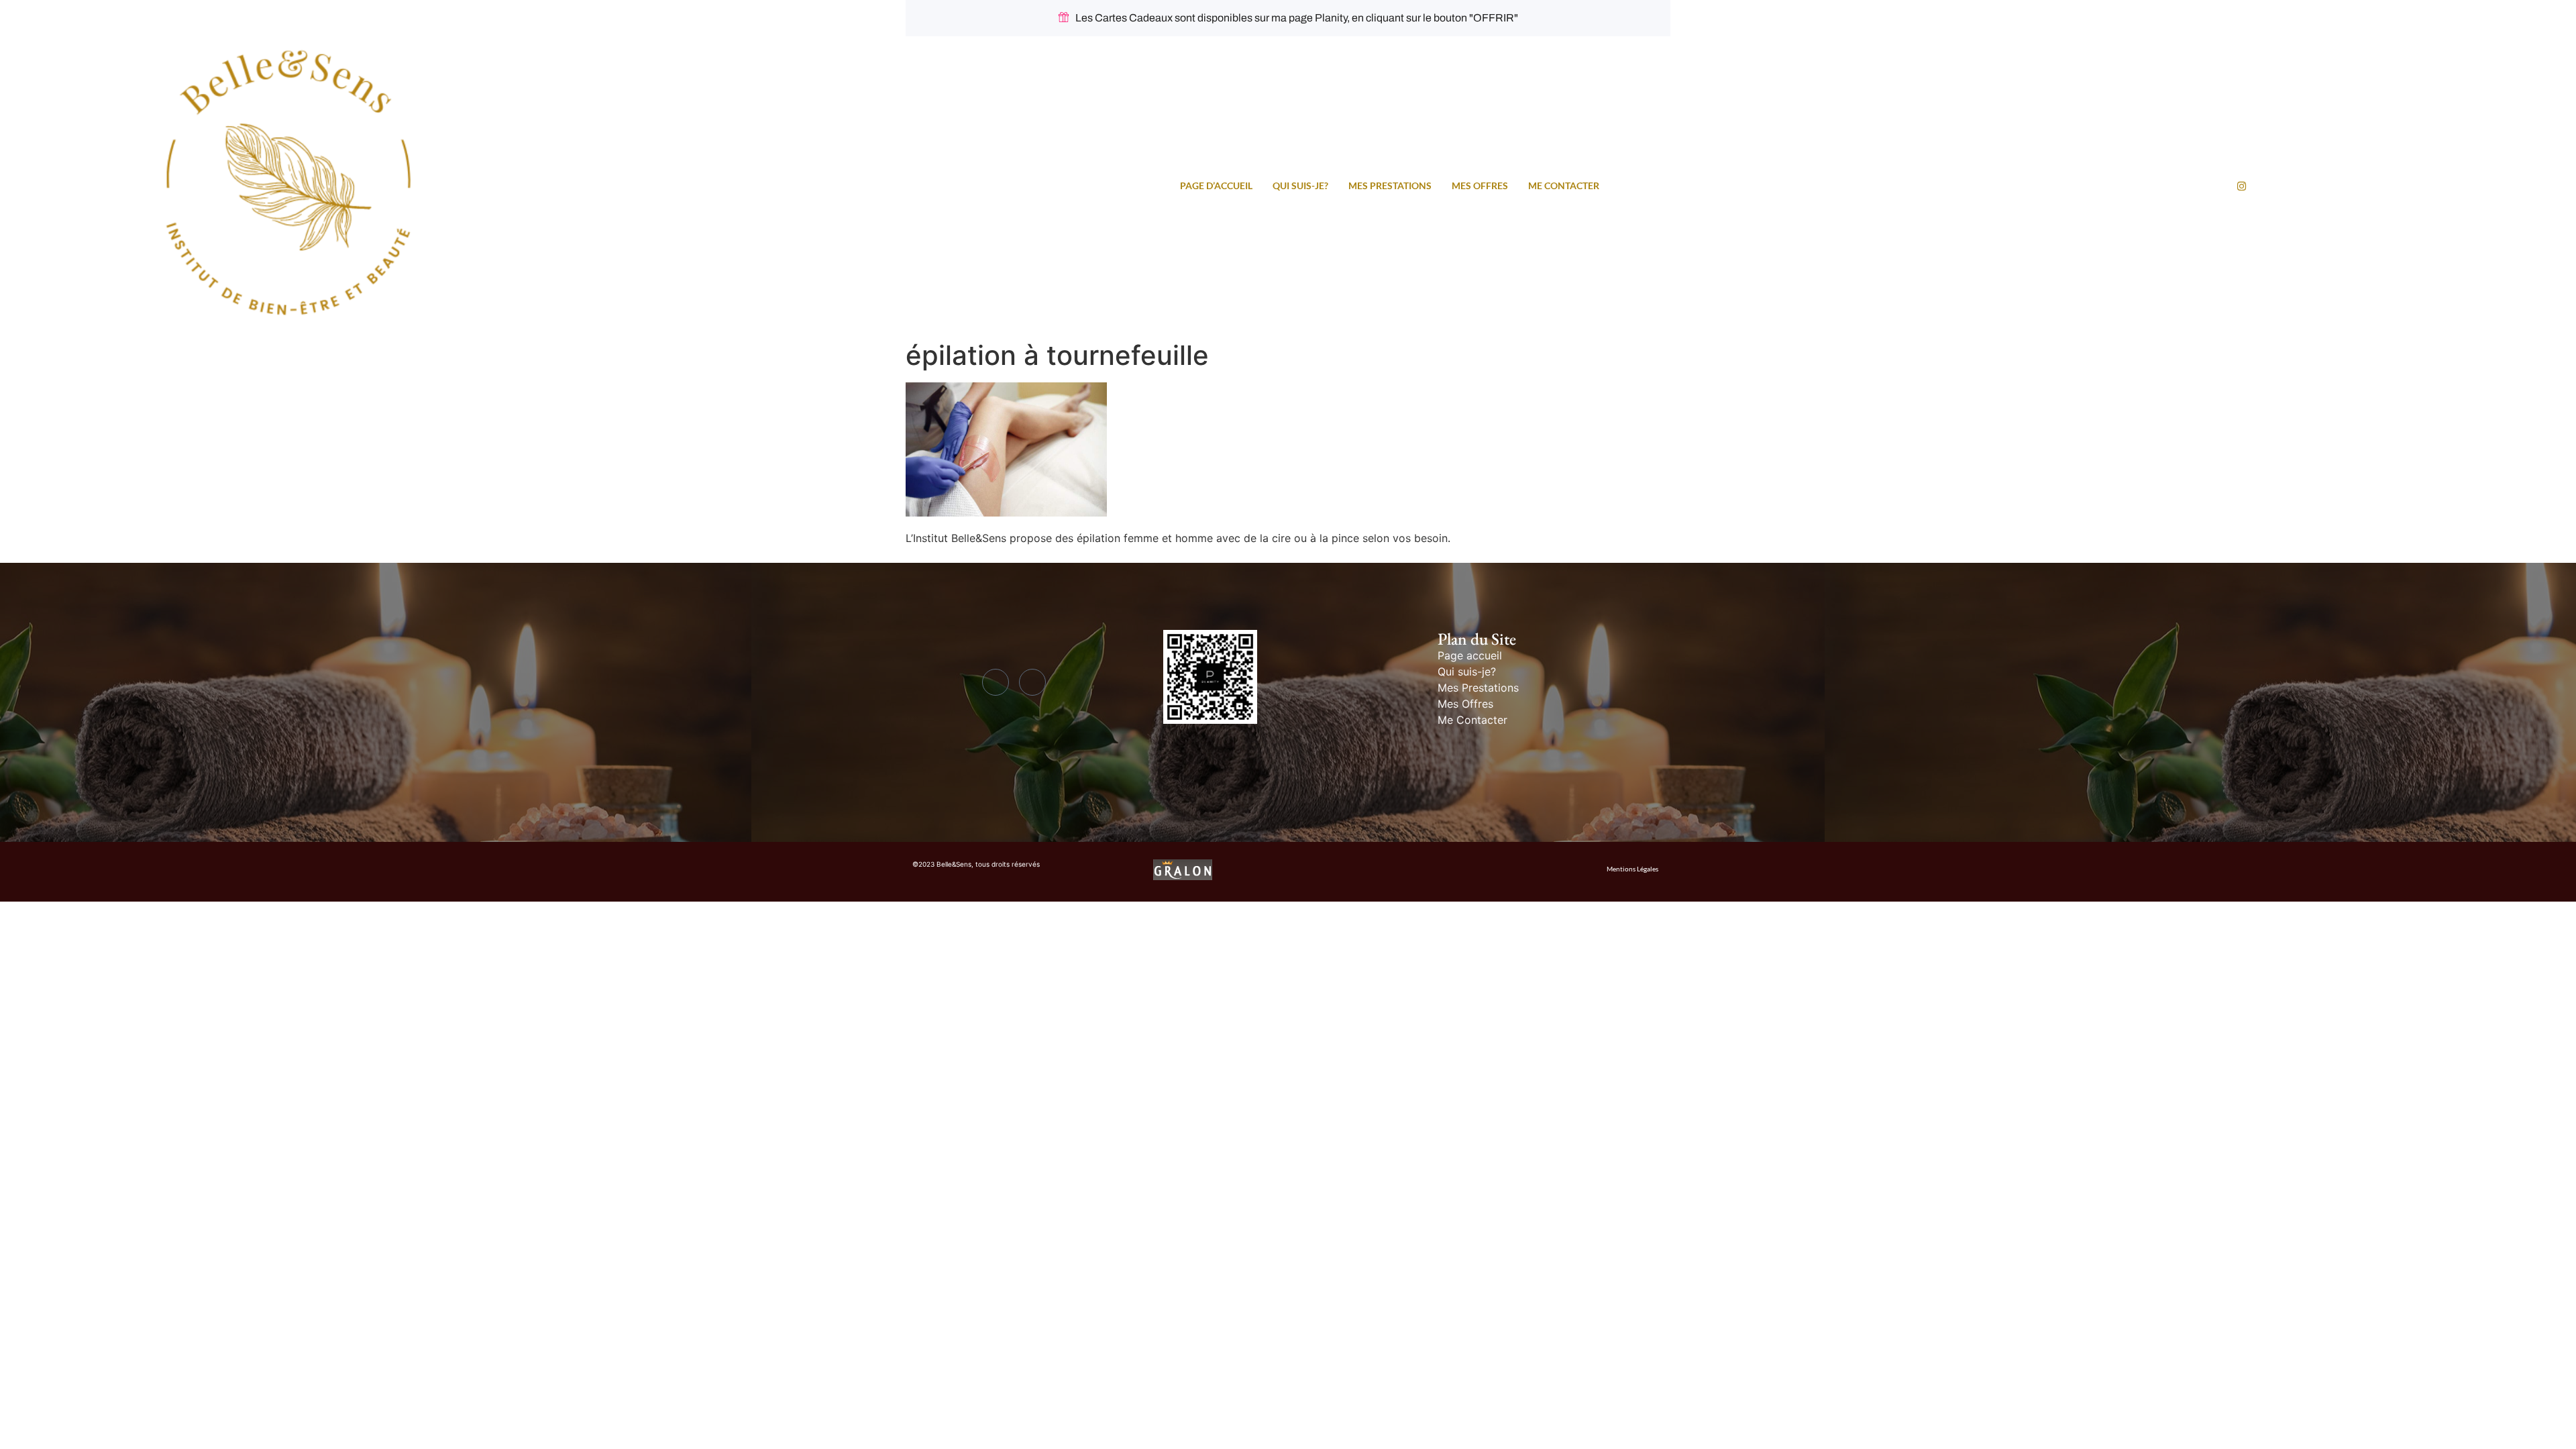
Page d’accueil (1216, 185)
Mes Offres (1480, 185)
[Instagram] (2242, 185)
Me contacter (1564, 185)
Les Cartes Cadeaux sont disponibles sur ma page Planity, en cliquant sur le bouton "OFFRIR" (1297, 18)
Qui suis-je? (1300, 185)
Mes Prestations (1390, 185)
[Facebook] (996, 682)
